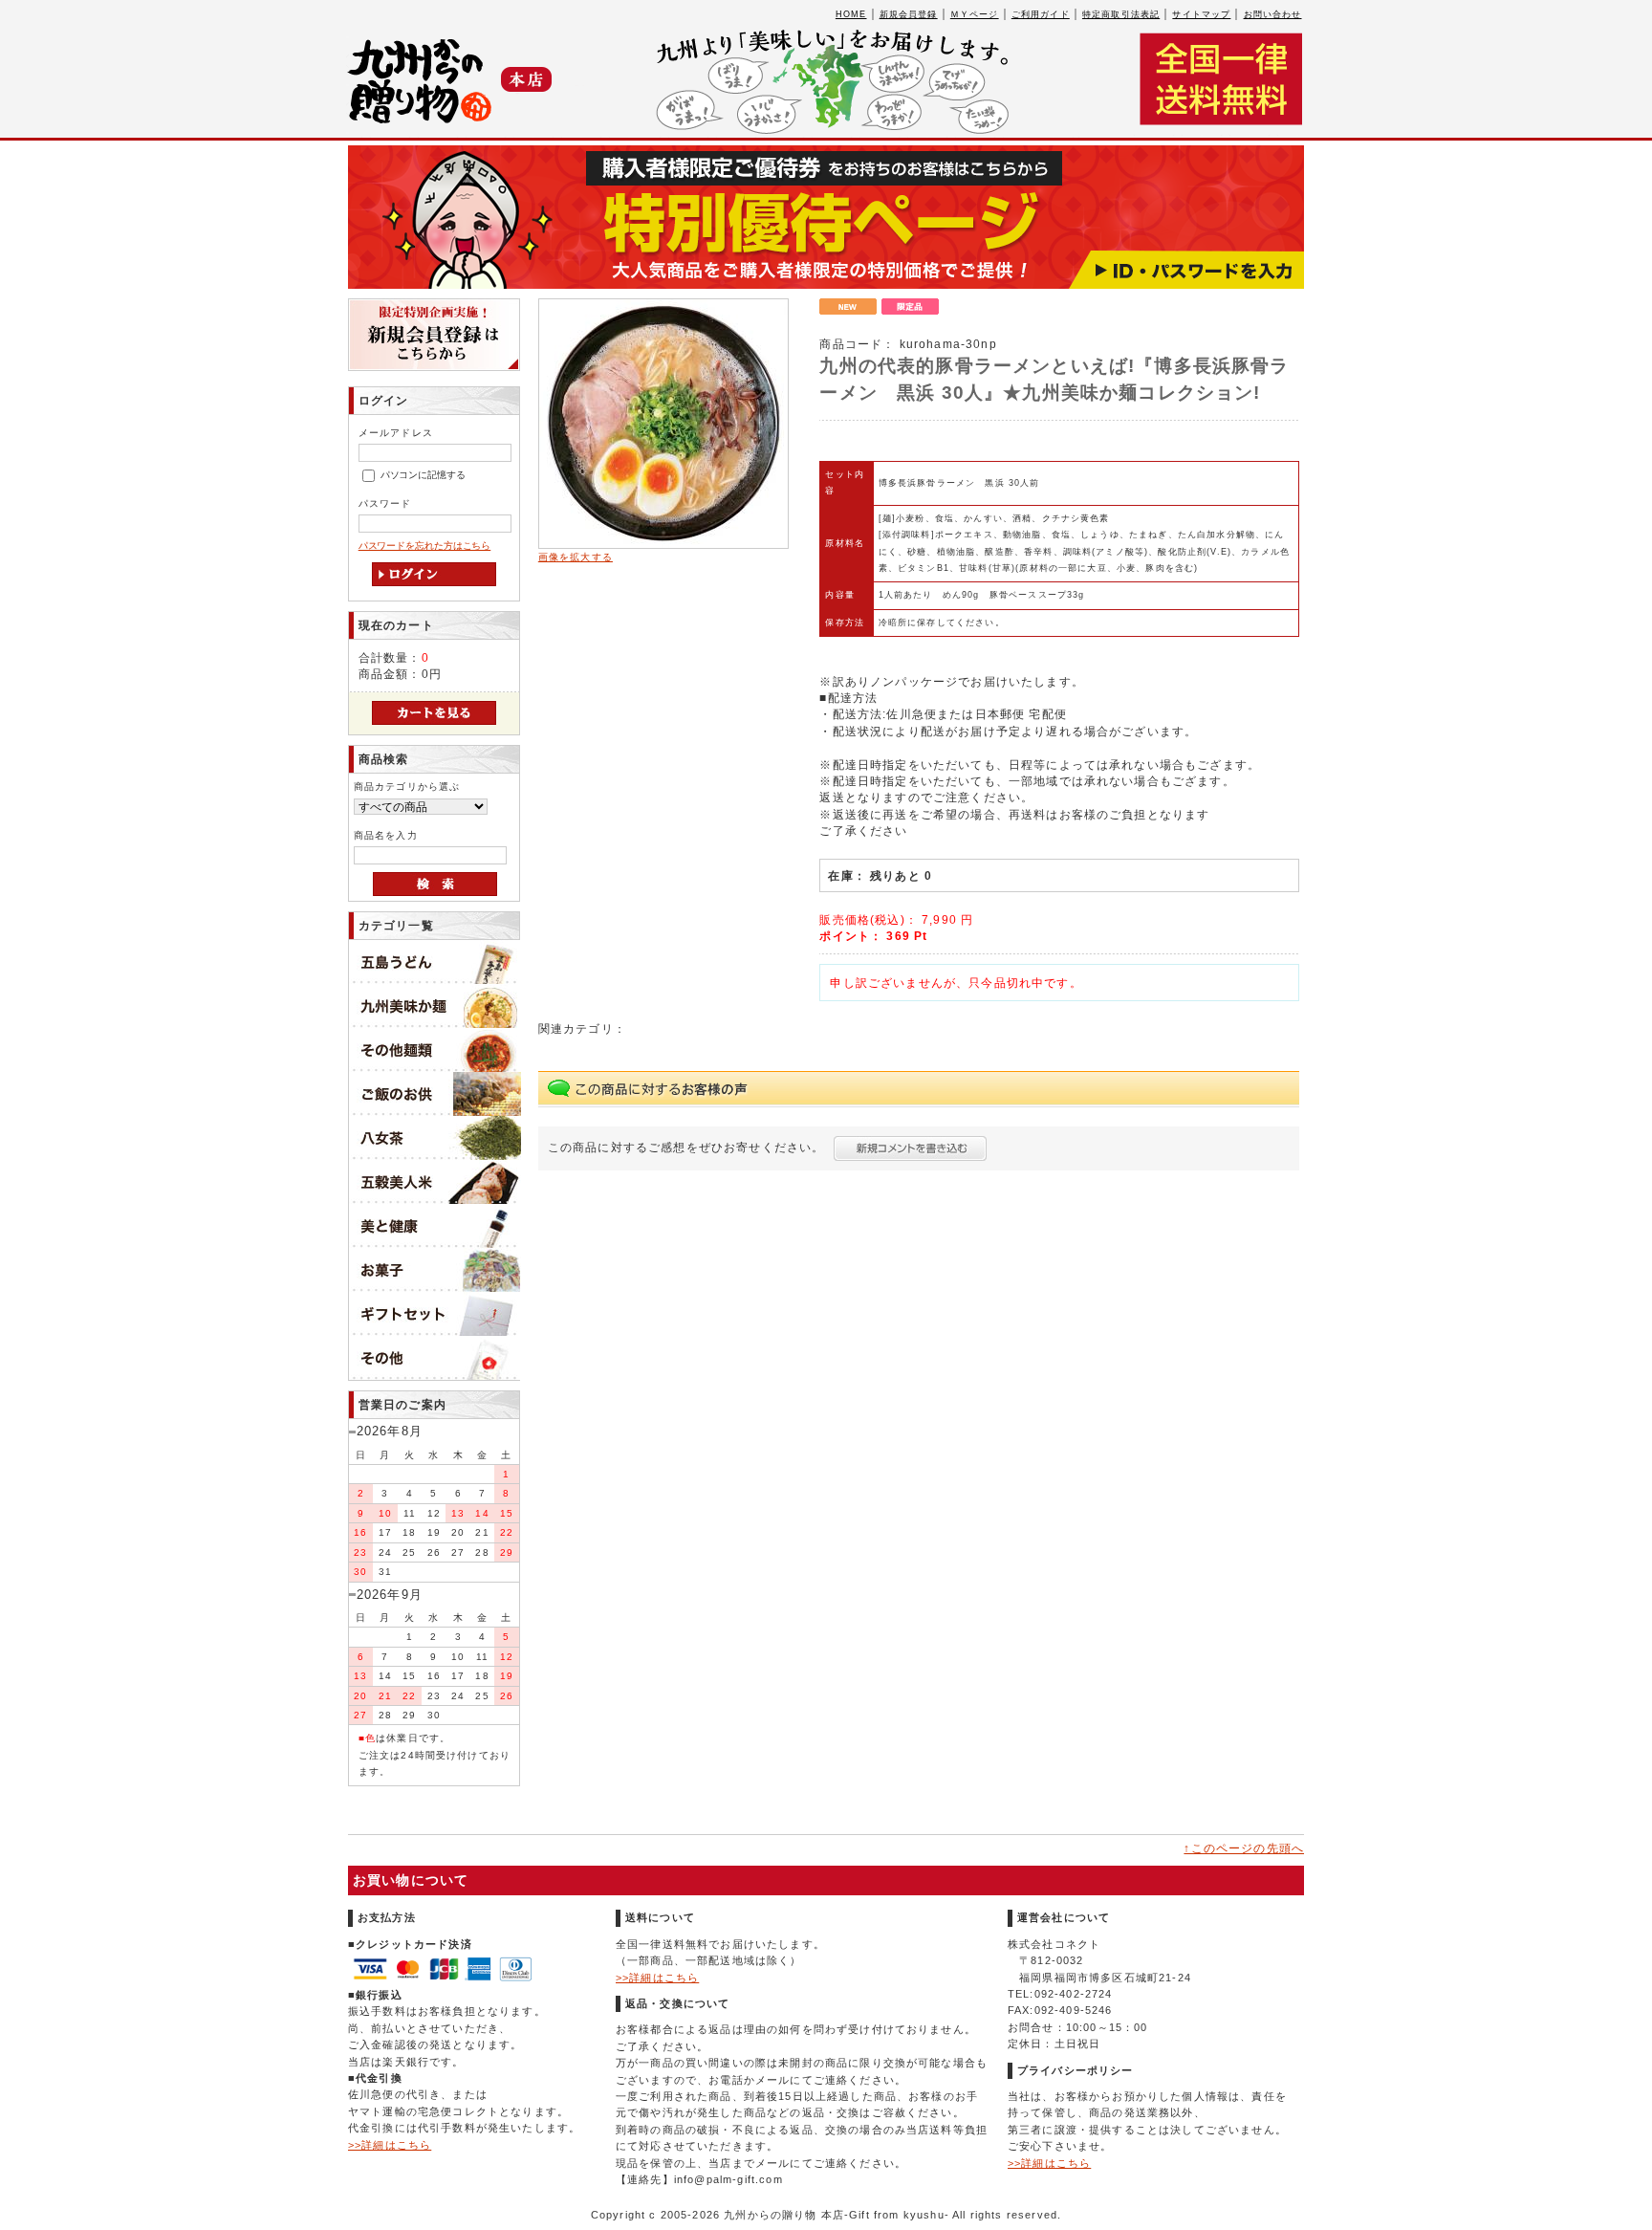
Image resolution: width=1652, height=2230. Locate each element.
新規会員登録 (909, 14)
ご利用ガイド (1041, 14)
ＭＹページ (975, 14)
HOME (851, 14)
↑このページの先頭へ (1244, 1848)
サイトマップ (1201, 14)
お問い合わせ (1273, 14)
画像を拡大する (576, 557)
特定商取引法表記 (1121, 14)
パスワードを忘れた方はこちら (425, 546)
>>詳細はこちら (390, 2145)
